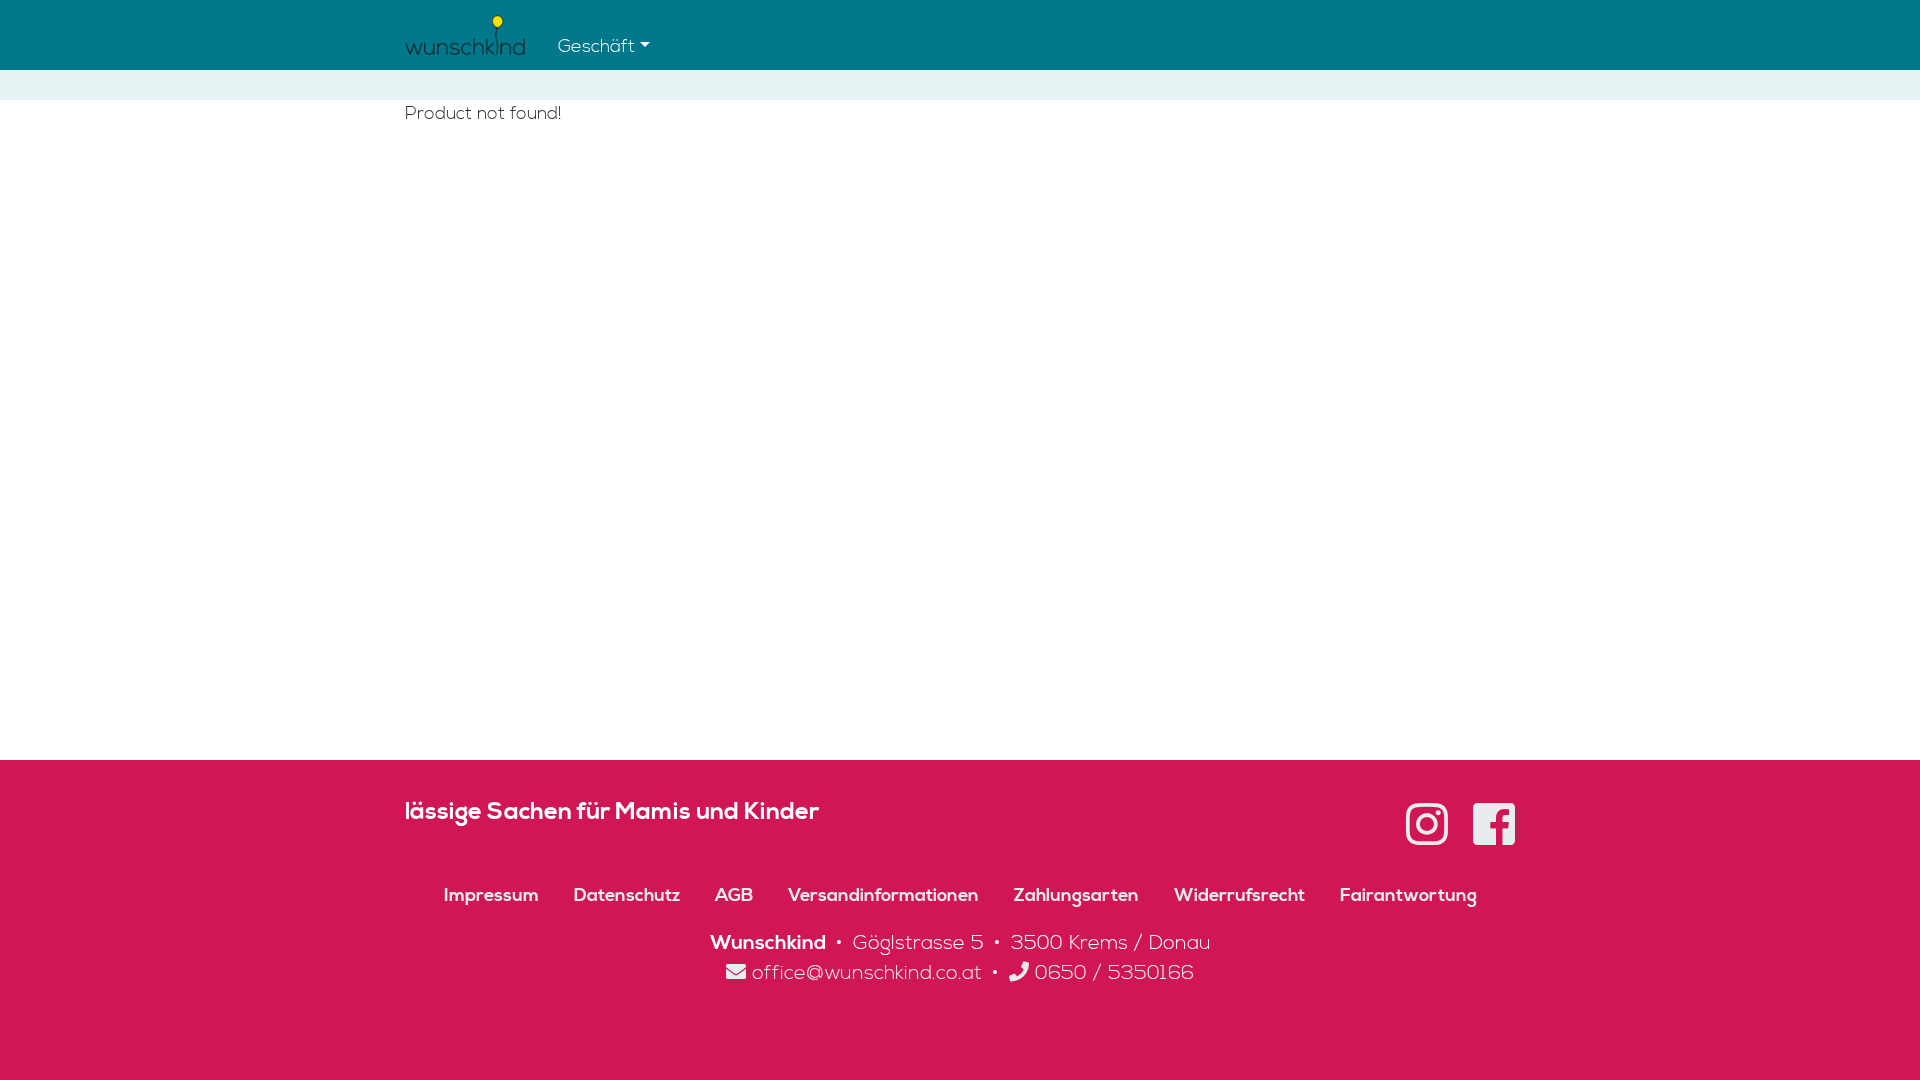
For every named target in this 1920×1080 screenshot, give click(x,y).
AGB (734, 895)
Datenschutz (627, 895)
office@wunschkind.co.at (864, 973)
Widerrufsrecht (1239, 895)
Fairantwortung (1408, 895)
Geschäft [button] (596, 46)
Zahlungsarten (1076, 895)
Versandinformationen (883, 895)
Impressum (491, 895)
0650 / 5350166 (1111, 973)
